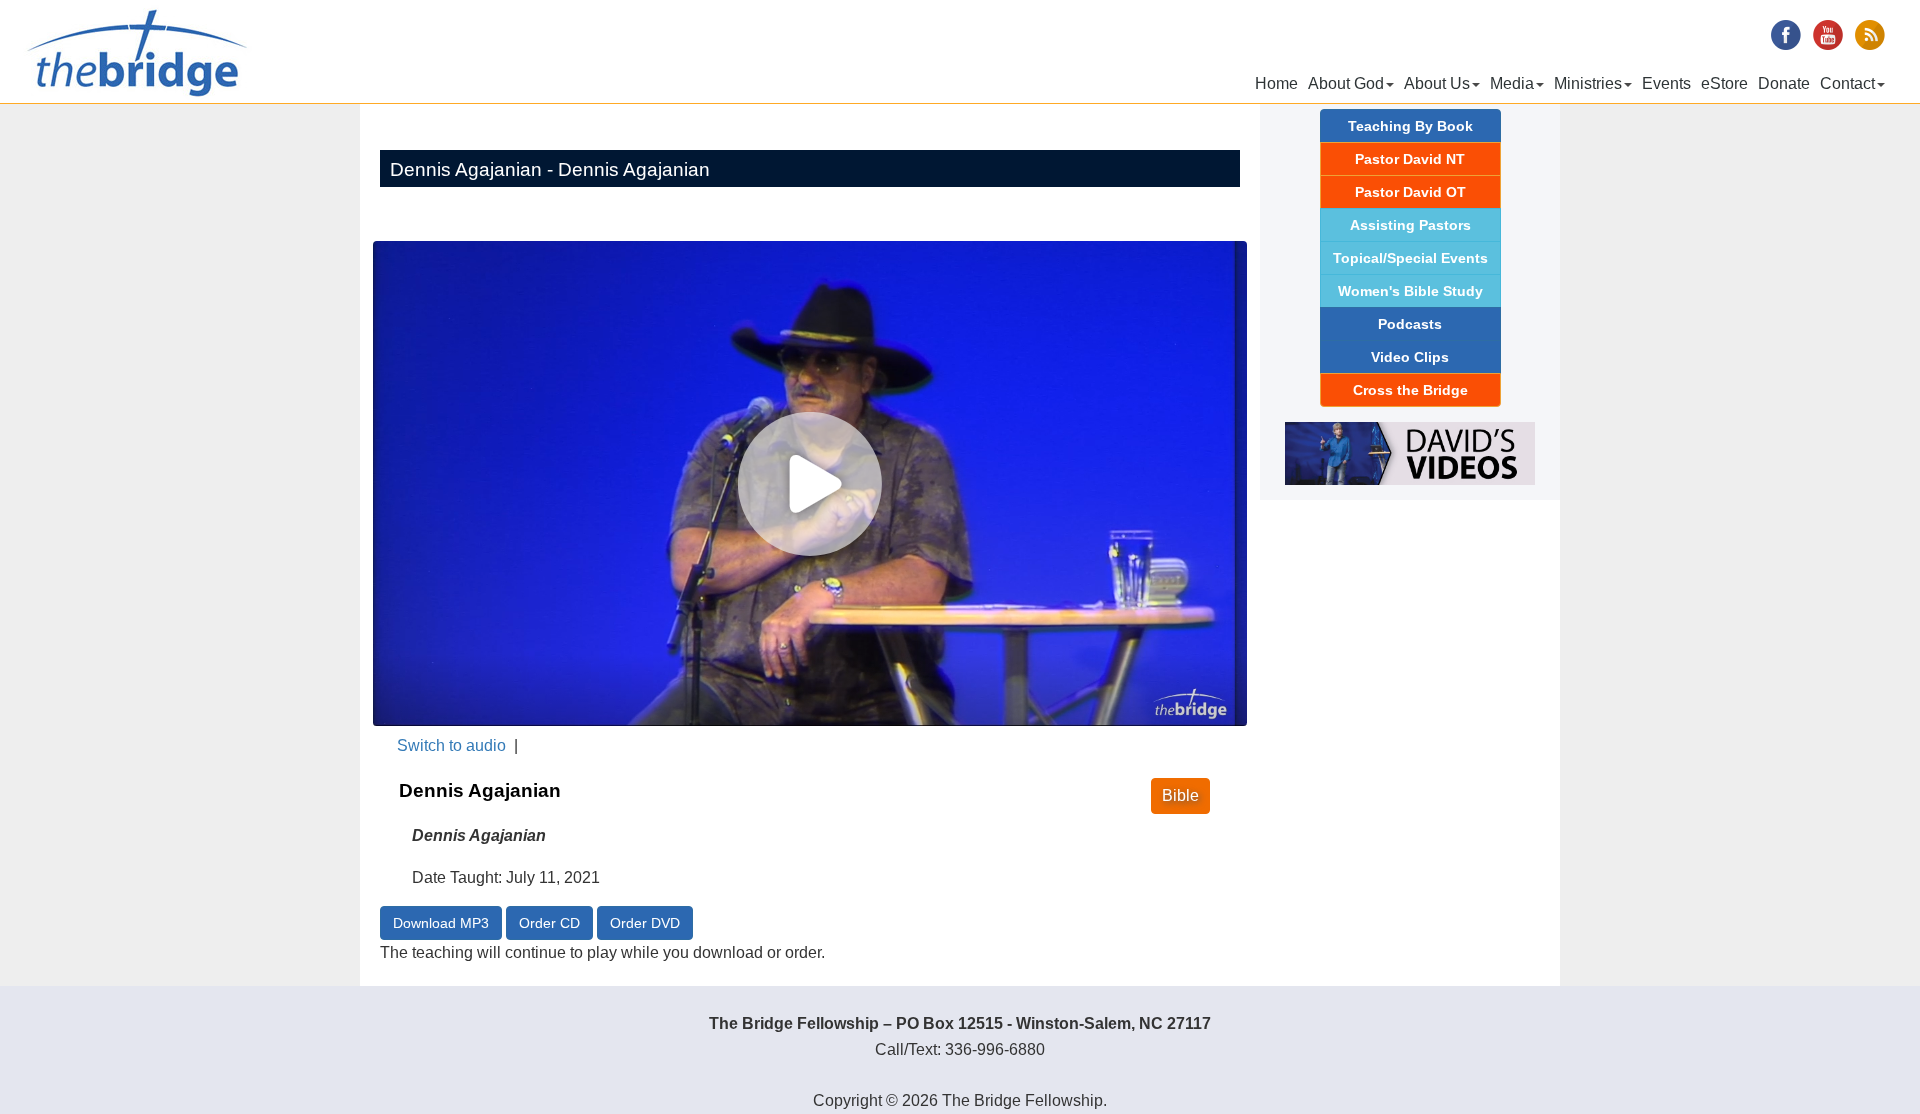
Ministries (1588, 83)
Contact (1847, 83)
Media (1512, 83)
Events (1666, 83)
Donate (1784, 83)
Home (1276, 83)
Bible (1180, 795)
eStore (1724, 83)
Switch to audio (451, 745)
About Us (1437, 83)
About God (1346, 83)
